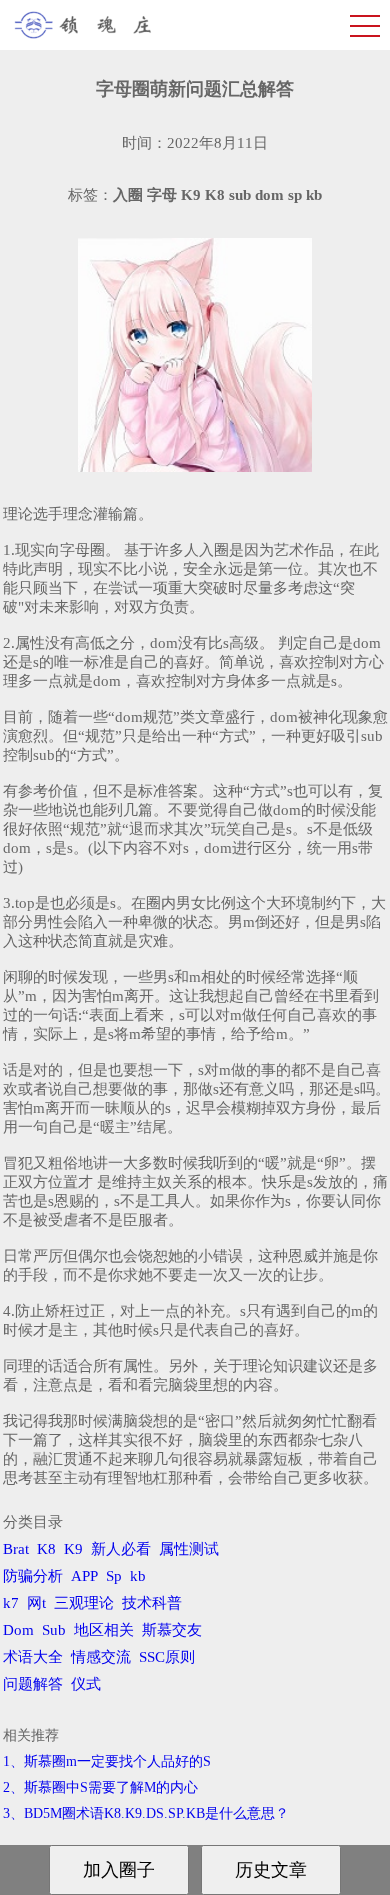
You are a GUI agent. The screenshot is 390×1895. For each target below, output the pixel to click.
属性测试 (189, 1549)
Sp (114, 1576)
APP (84, 1576)
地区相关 (104, 1630)
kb (138, 1576)
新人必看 (121, 1549)
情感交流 (101, 1657)
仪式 (86, 1684)
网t (36, 1603)
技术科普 (152, 1603)
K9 (73, 1549)
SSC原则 (167, 1657)
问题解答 (33, 1684)
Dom (18, 1630)
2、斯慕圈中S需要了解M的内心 (100, 1787)
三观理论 (84, 1603)
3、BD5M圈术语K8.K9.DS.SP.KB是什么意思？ (146, 1813)
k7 (11, 1603)
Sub (54, 1630)
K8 (46, 1549)
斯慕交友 (172, 1630)
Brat (16, 1549)
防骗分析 (33, 1576)
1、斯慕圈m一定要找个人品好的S (107, 1761)
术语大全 (33, 1657)
